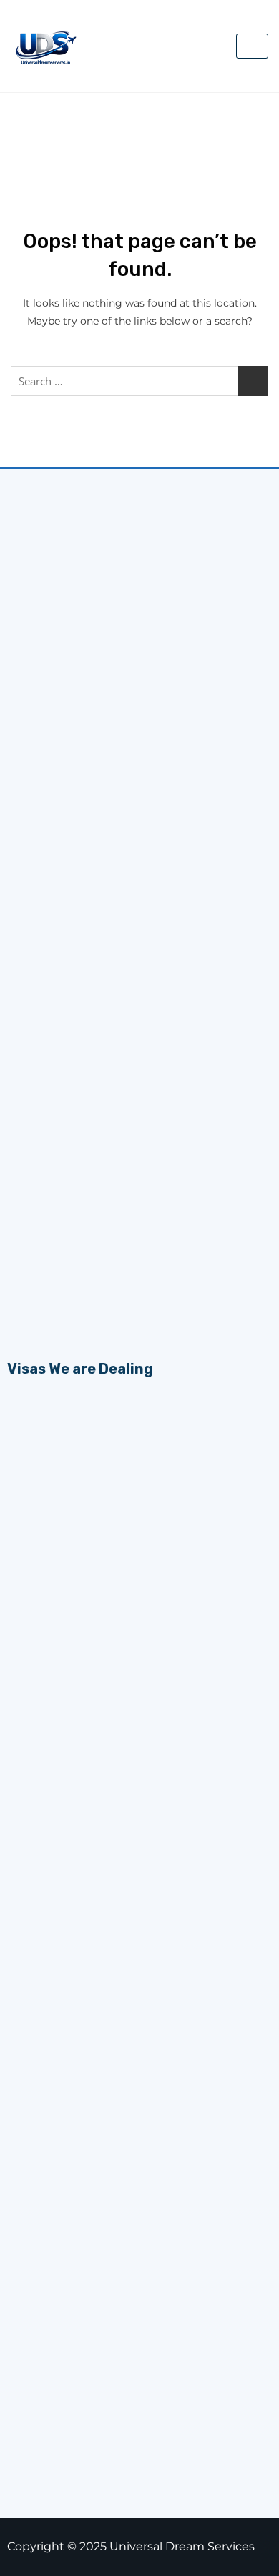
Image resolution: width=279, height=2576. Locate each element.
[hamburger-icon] (252, 46)
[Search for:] (139, 381)
